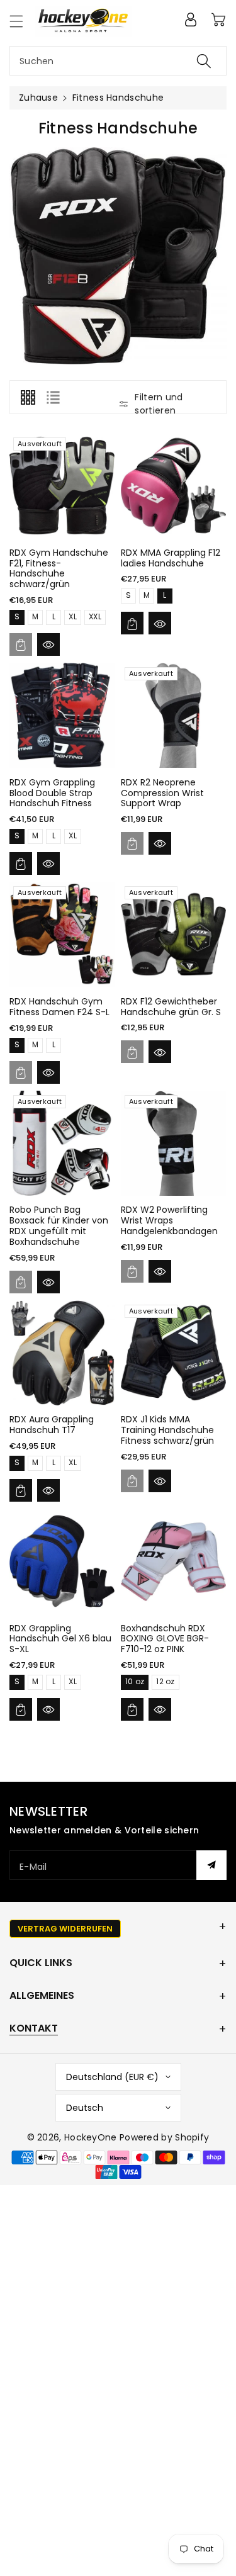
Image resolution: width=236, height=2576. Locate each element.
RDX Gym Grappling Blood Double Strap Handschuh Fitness (52, 793)
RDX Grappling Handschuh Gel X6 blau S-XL (60, 1639)
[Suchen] (204, 61)
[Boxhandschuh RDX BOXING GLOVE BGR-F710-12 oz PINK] (173, 1561)
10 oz (135, 1681)
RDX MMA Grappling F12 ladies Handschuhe (171, 558)
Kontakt (34, 2028)
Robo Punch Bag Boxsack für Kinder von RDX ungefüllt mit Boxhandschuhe (59, 1225)
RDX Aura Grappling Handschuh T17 (52, 1425)
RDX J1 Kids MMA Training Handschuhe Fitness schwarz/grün (167, 1430)
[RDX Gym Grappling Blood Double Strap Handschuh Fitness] (62, 715)
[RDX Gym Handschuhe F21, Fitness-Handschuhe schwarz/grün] (62, 486)
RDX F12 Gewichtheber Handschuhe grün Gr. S (171, 1007)
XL (73, 616)
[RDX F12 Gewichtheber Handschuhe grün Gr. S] (173, 934)
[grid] (28, 397)
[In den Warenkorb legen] (21, 644)
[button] (22, 21)
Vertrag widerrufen (65, 1929)
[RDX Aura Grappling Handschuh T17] (62, 1353)
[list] (53, 397)
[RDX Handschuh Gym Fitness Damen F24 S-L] (62, 934)
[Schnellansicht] (48, 644)
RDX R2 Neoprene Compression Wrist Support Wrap (162, 793)
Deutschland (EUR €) (112, 2077)
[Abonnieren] (211, 1865)
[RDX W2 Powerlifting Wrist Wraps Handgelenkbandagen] (173, 1143)
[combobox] (118, 61)
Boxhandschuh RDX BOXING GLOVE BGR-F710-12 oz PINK (165, 1639)
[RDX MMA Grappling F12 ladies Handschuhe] (173, 486)
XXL (95, 616)
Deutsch (85, 2108)
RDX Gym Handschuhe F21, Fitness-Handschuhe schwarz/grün (59, 568)
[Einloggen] (191, 20)
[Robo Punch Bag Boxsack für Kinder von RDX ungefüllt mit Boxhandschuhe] (62, 1143)
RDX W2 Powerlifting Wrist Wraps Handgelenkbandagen (169, 1220)
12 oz (166, 1681)
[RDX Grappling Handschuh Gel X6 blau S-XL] (62, 1561)
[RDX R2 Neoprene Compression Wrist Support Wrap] (173, 715)
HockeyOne (91, 2137)
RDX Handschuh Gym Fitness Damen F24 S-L (59, 1007)
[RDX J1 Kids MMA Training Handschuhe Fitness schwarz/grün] (173, 1353)
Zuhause (38, 98)
